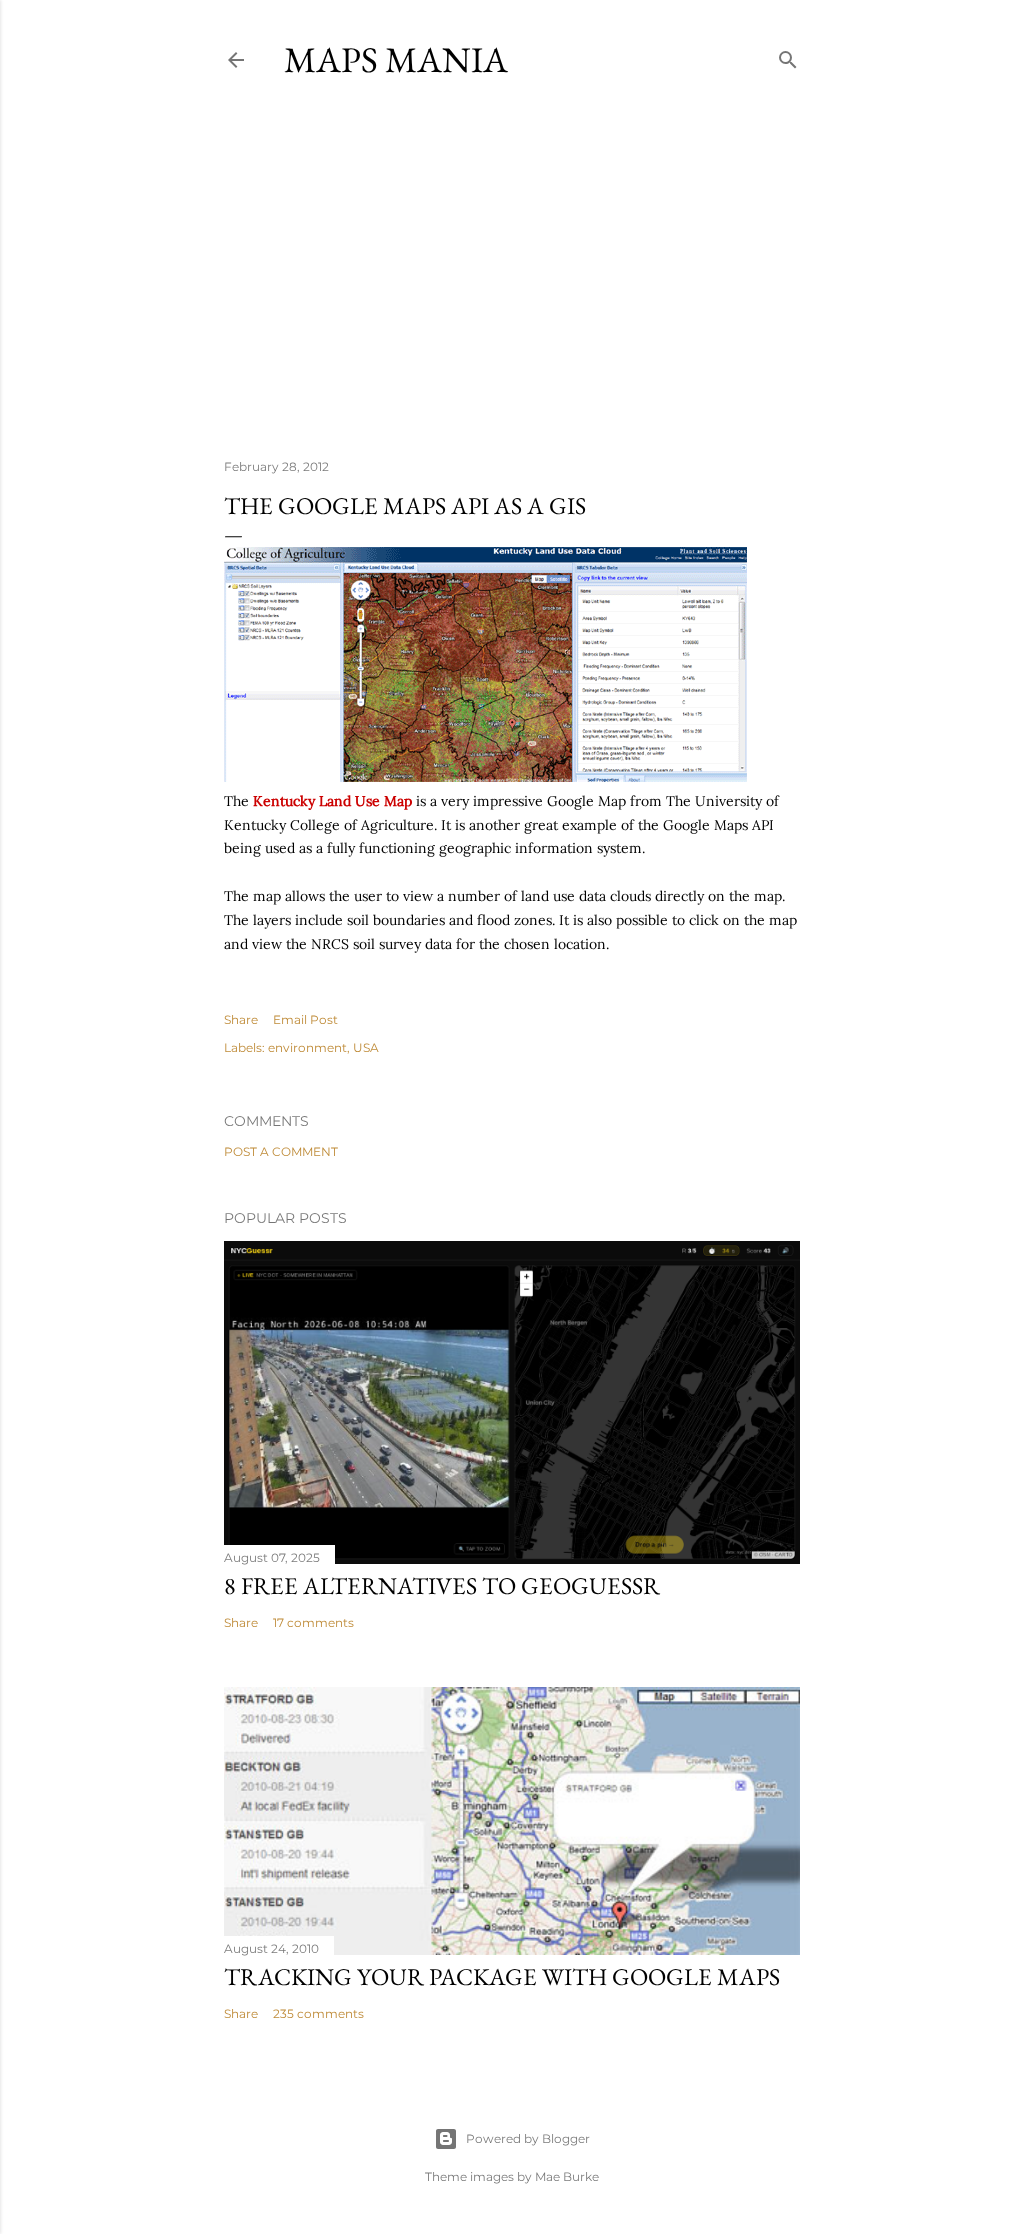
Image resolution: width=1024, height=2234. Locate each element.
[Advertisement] (512, 269)
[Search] (788, 55)
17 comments (313, 1622)
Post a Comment (281, 1151)
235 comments (318, 2013)
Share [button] (241, 1019)
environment (307, 1047)
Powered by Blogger (528, 2138)
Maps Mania (396, 59)
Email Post (305, 1019)
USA (366, 1047)
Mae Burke (567, 2176)
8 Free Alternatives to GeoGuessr (442, 1585)
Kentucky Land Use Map (332, 801)
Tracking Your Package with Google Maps (502, 1976)
